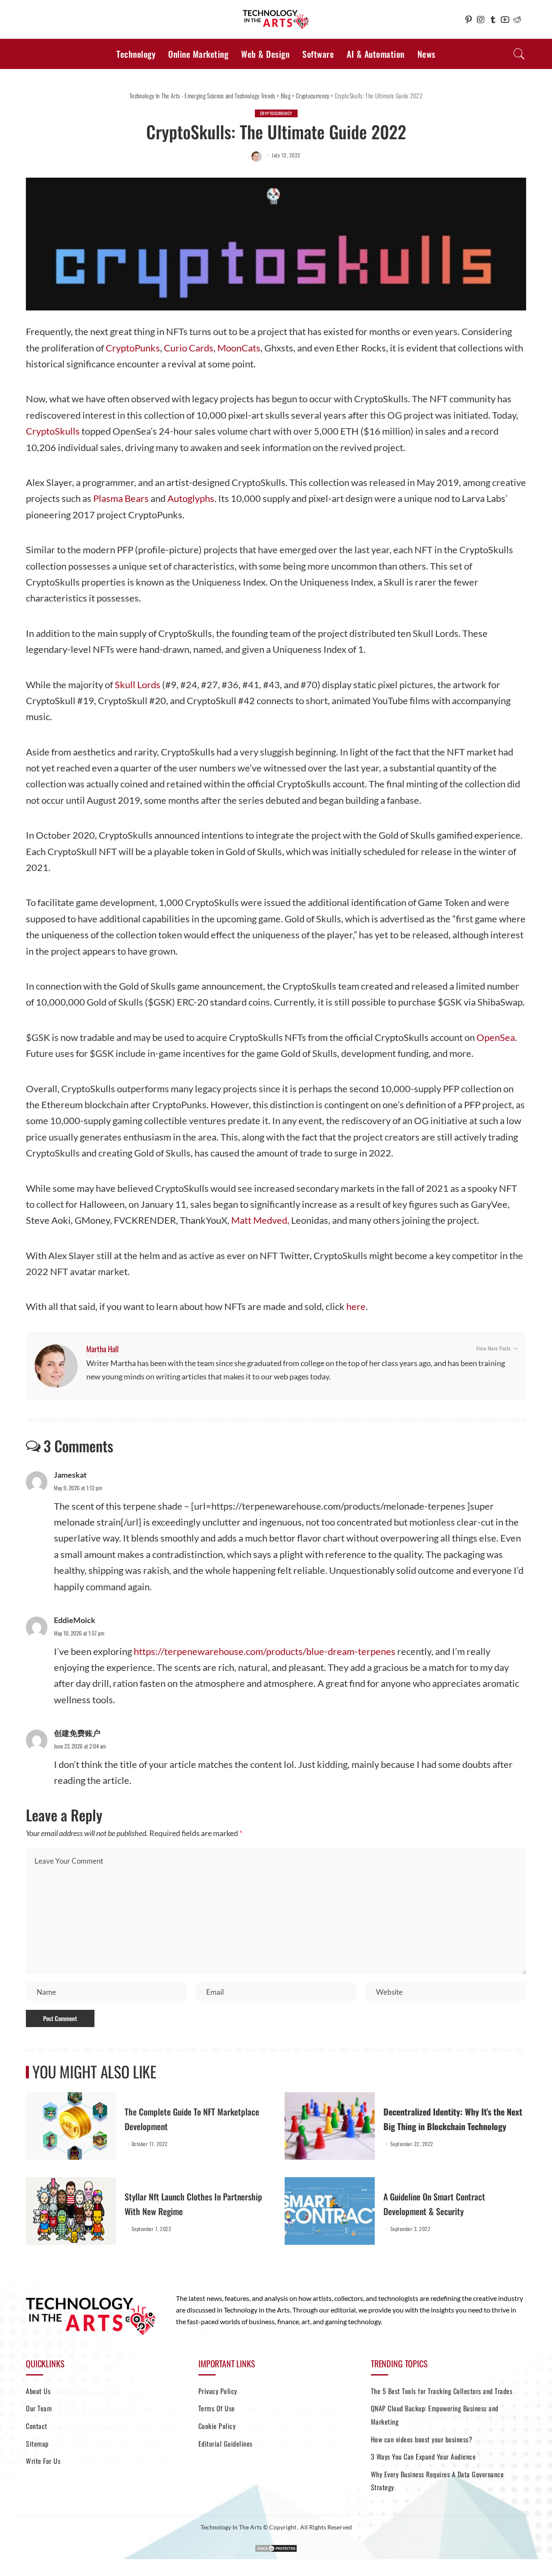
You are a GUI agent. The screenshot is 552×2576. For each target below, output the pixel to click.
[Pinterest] (469, 19)
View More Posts (493, 1348)
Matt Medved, (260, 1220)
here (356, 1306)
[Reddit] (517, 19)
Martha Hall (102, 1349)
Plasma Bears (121, 498)
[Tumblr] (493, 19)
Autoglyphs (191, 498)
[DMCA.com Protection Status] (276, 2548)
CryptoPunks (133, 348)
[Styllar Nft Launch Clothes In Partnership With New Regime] (71, 2211)
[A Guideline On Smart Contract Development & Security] (330, 2211)
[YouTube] (505, 19)
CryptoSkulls (53, 431)
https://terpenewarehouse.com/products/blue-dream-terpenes (265, 1651)
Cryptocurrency (276, 113)
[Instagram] (481, 19)
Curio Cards (189, 348)
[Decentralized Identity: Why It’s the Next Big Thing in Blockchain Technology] (330, 2126)
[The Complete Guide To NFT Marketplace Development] (71, 2126)
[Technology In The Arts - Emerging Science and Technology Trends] (276, 20)
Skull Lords (138, 685)
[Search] (519, 54)
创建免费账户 (77, 1733)
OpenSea (496, 1037)
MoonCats (239, 348)
